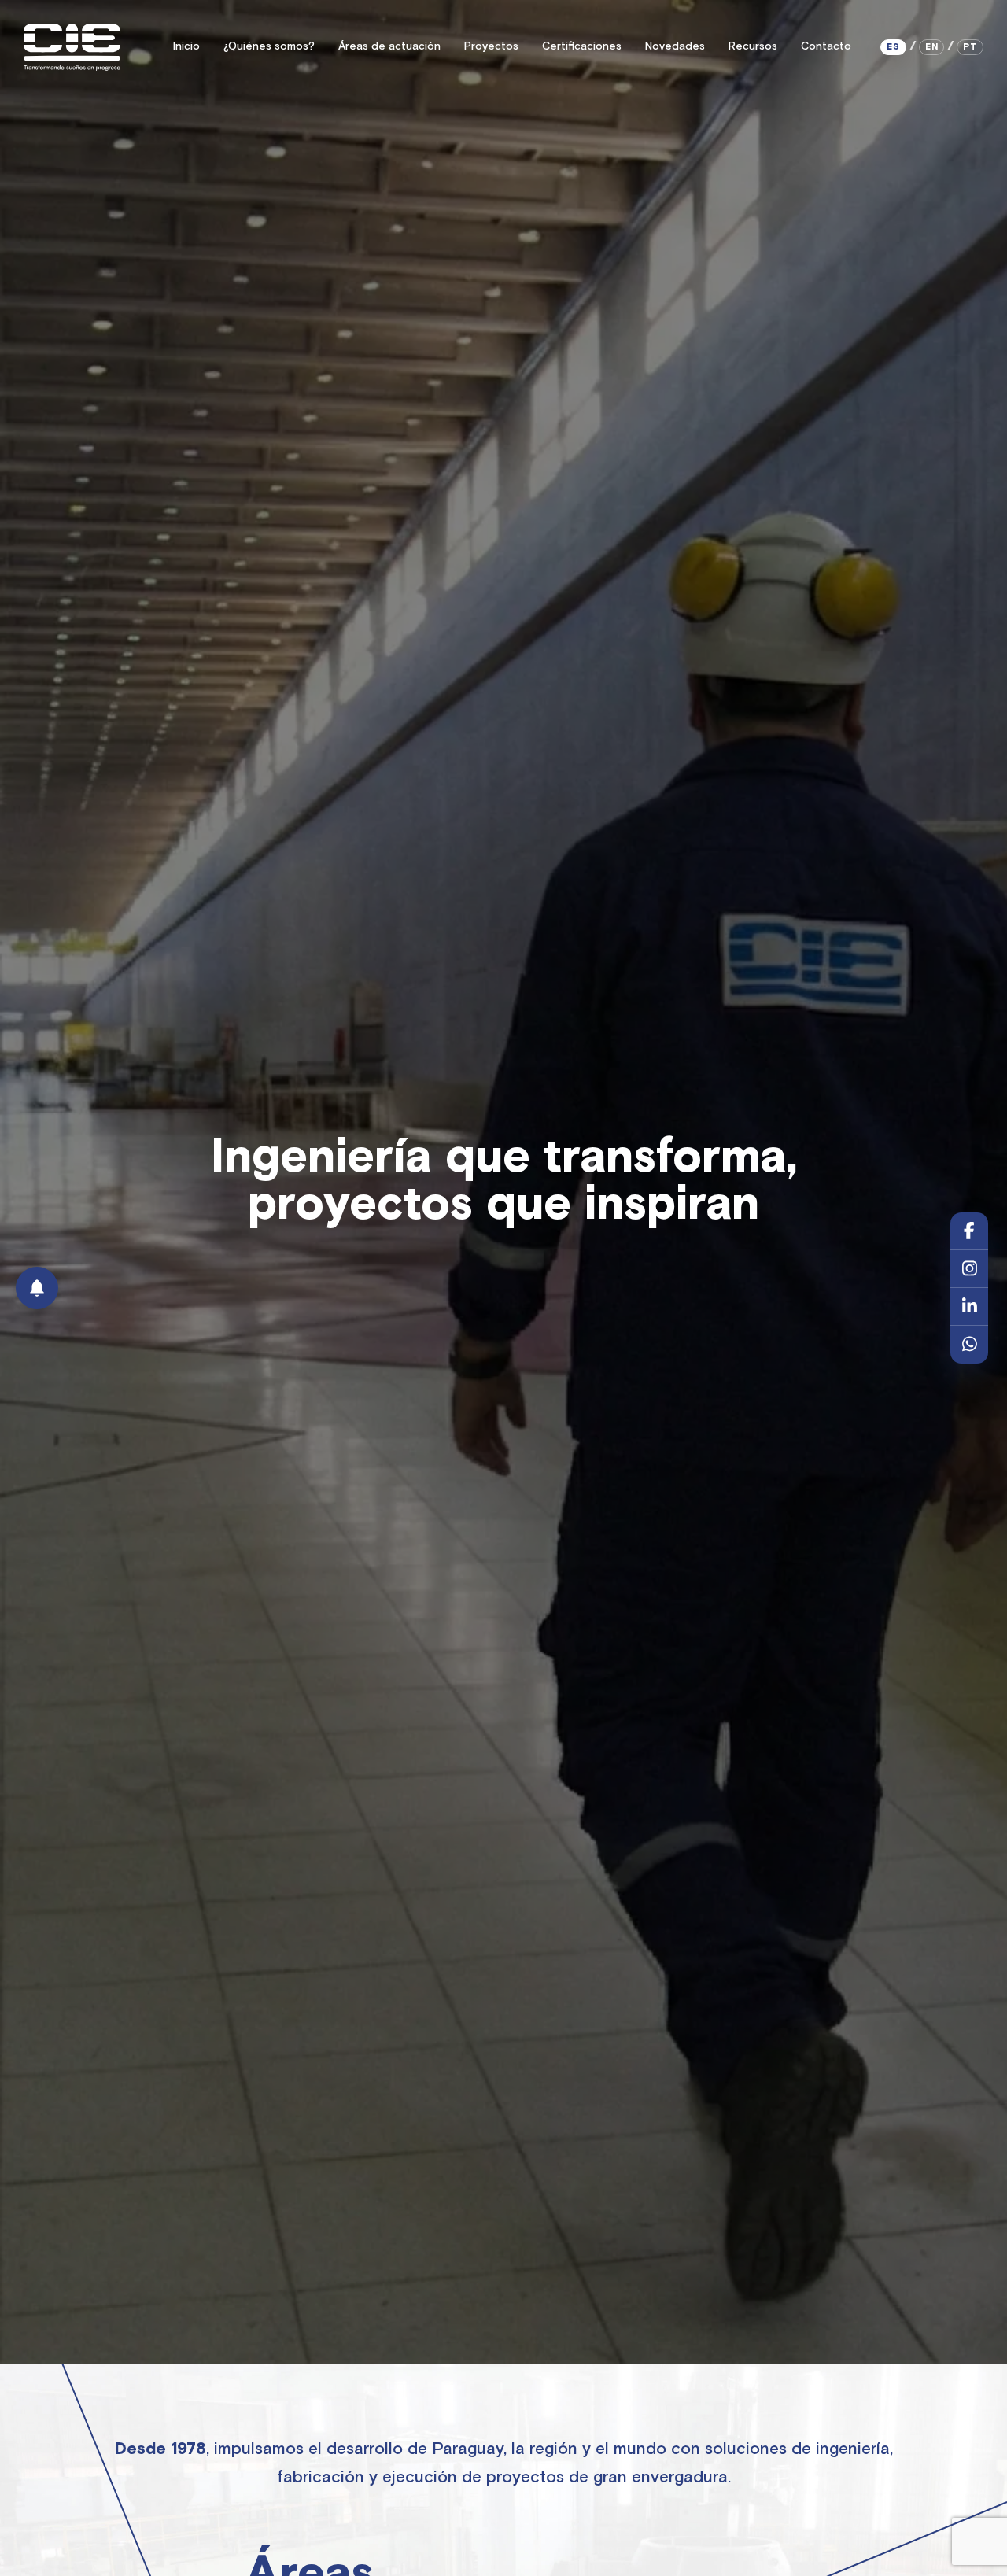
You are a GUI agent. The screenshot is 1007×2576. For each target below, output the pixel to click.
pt (970, 47)
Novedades (675, 46)
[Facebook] (969, 1231)
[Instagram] (969, 1269)
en (932, 47)
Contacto (826, 46)
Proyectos (491, 46)
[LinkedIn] (969, 1307)
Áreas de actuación (389, 46)
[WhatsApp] (969, 1345)
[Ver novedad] (37, 1288)
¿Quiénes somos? (269, 46)
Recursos (753, 46)
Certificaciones (582, 46)
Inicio (186, 46)
